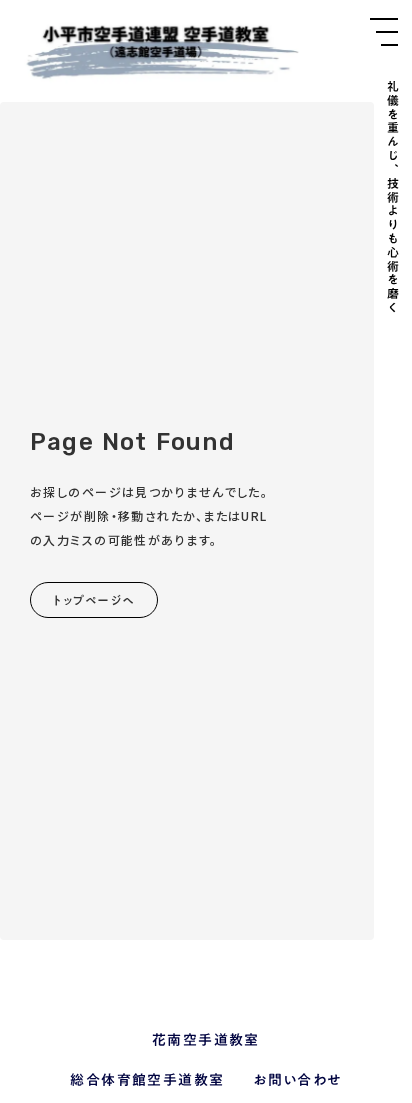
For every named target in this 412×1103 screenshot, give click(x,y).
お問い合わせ (297, 1081)
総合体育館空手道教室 (147, 1081)
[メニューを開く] (384, 32)
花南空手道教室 (206, 1041)
